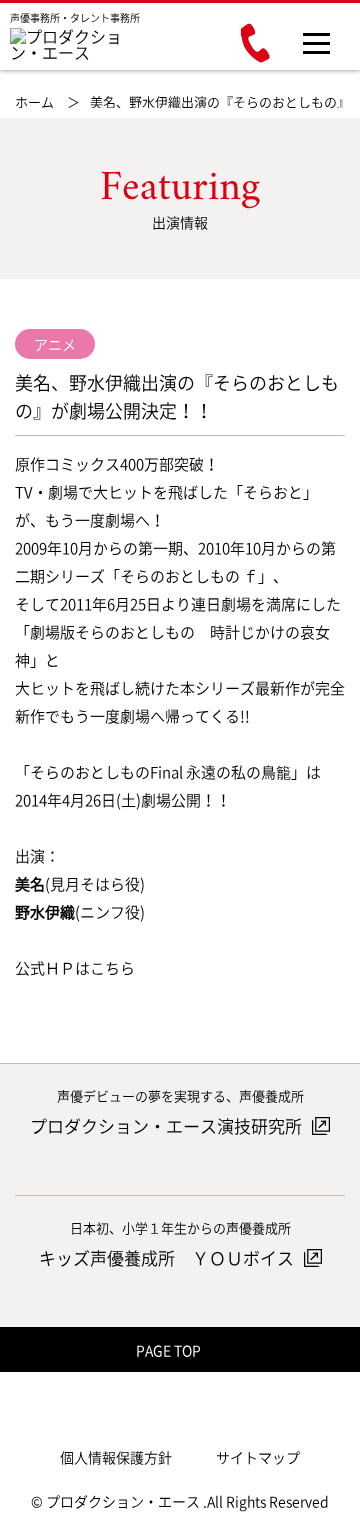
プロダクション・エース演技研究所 (168, 1125)
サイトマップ (258, 1457)
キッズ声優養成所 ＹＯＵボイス (168, 1257)
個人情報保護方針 (116, 1457)
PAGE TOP (170, 1350)
